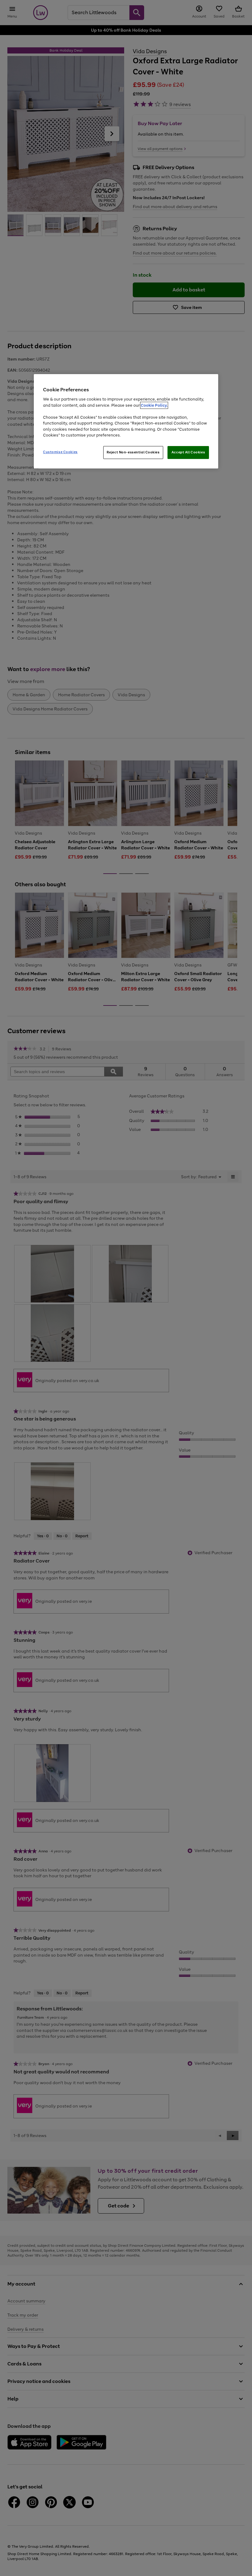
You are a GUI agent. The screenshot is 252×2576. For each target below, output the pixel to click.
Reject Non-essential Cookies (133, 452)
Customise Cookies (60, 452)
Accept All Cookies (188, 452)
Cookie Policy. (154, 405)
